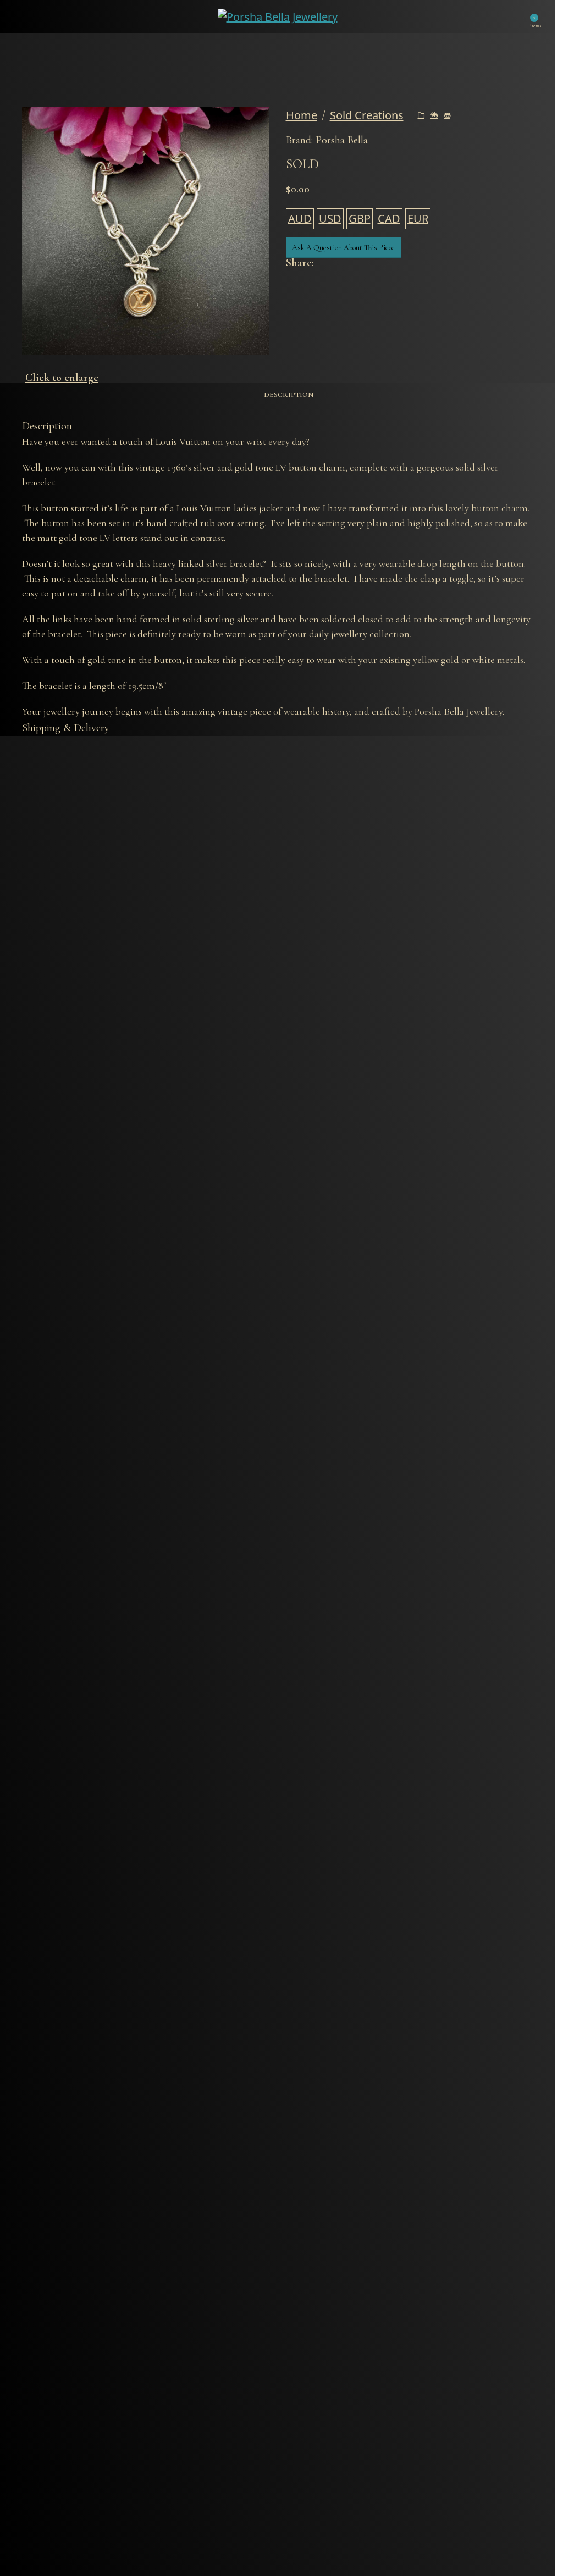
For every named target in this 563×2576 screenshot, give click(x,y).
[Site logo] (278, 15)
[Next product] (448, 115)
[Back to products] (434, 115)
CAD (389, 219)
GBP (360, 219)
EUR (418, 219)
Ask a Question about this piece (343, 248)
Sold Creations (367, 115)
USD (330, 219)
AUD (300, 219)
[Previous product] (421, 115)
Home (302, 115)
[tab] (289, 395)
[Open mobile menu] (28, 16)
